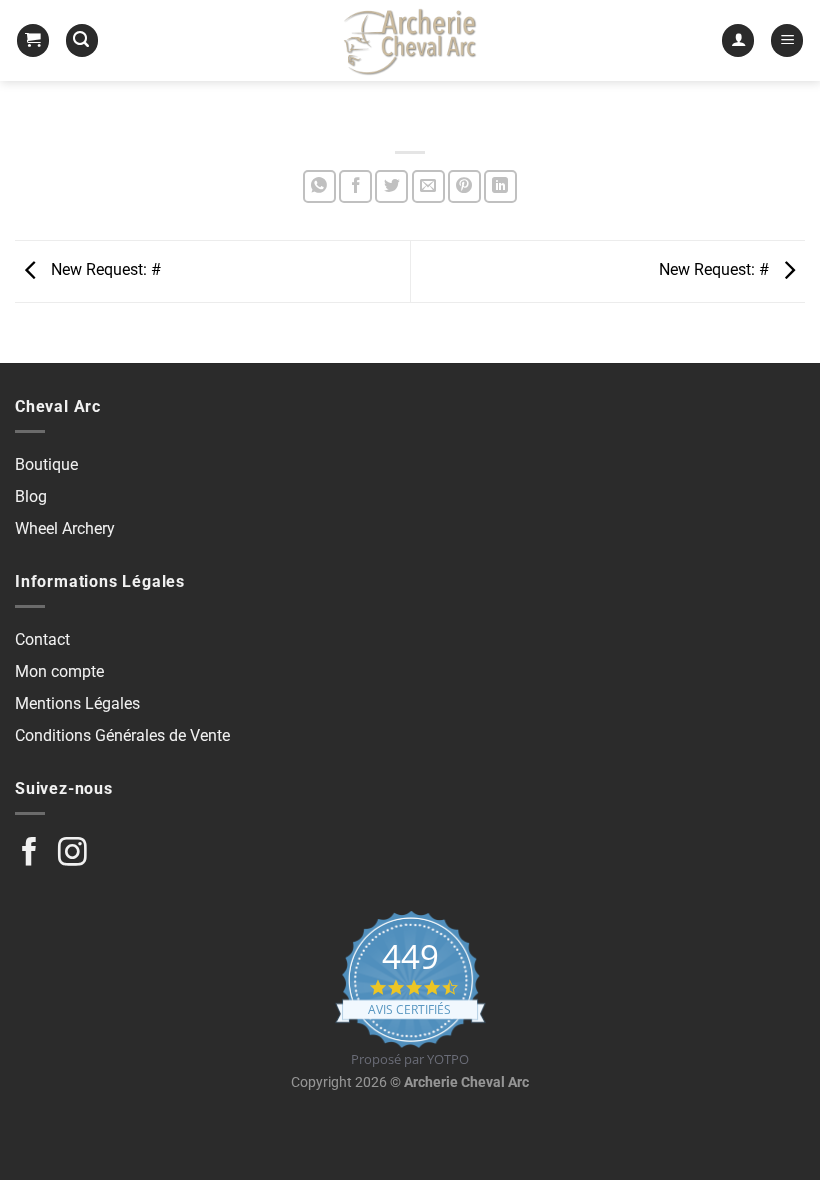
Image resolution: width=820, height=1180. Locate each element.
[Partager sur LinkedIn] (500, 186)
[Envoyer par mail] (428, 186)
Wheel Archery (65, 528)
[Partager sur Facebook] (355, 186)
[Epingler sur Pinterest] (464, 186)
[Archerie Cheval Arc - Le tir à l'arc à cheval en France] (410, 40)
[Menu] (787, 40)
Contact (42, 639)
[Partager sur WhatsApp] (319, 186)
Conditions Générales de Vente (122, 735)
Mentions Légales (77, 703)
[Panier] (33, 40)
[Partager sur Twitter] (391, 186)
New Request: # (104, 270)
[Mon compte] (738, 40)
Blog (31, 496)
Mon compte (59, 671)
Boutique (46, 464)
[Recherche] (82, 40)
